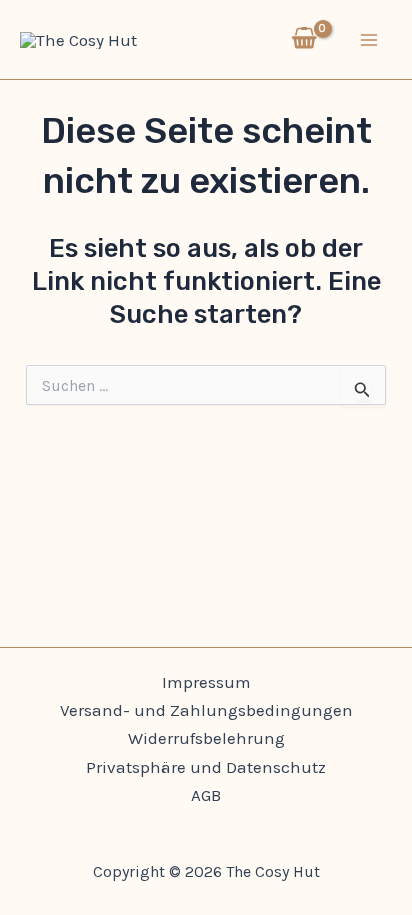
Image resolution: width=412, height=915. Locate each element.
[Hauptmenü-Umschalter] (370, 40)
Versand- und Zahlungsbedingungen (206, 710)
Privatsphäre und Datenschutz (206, 767)
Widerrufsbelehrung (206, 738)
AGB (206, 795)
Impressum (206, 682)
